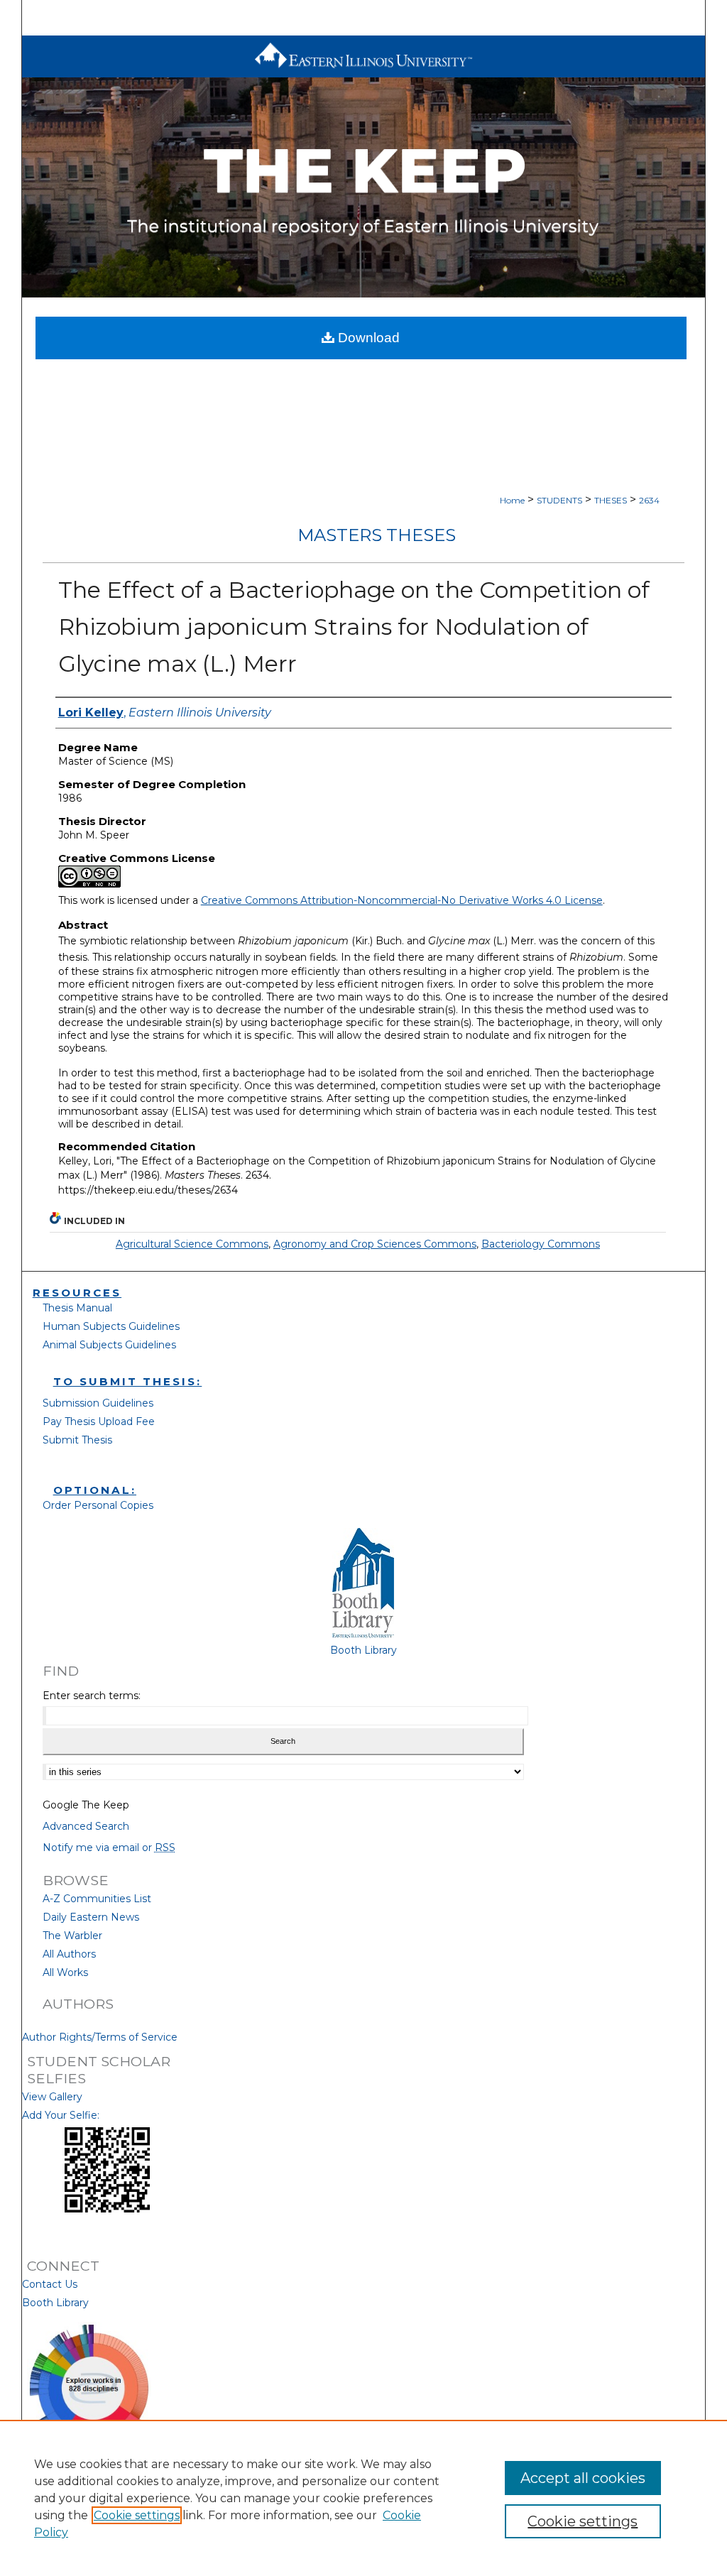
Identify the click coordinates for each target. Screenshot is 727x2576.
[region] (363, 2498)
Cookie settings (137, 2515)
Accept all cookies (583, 2478)
